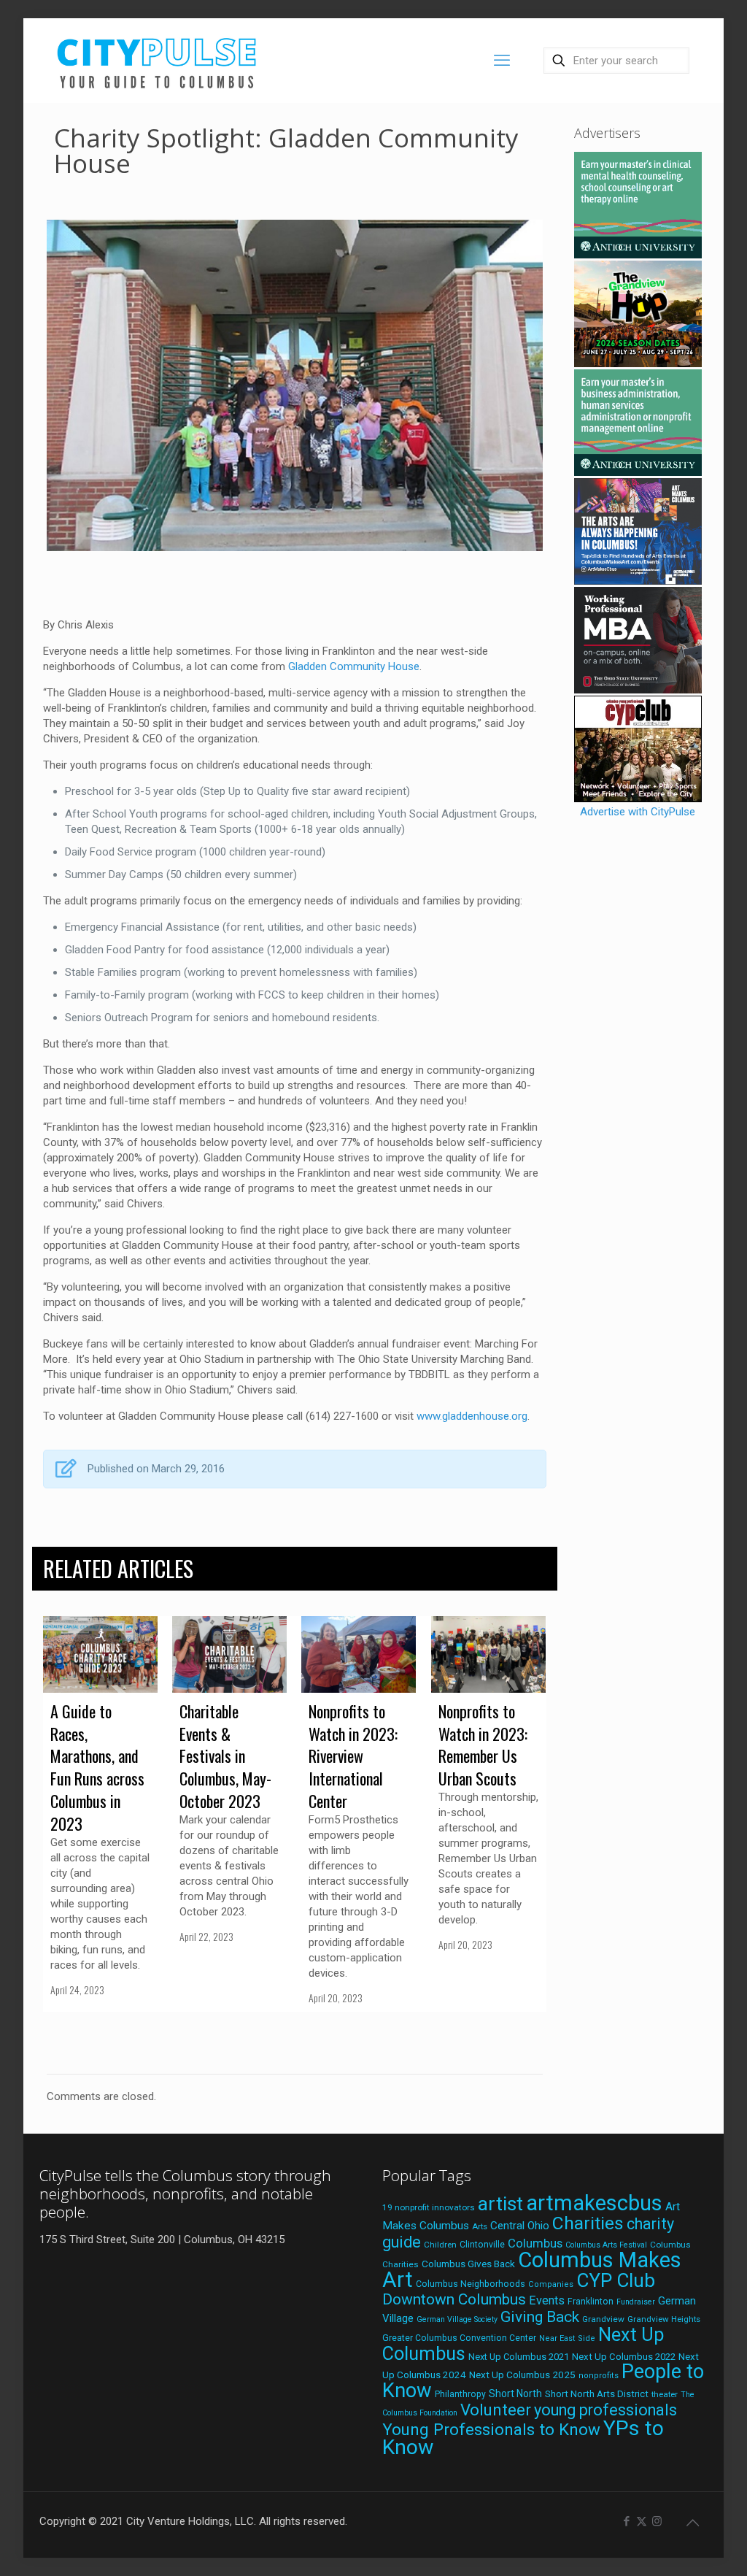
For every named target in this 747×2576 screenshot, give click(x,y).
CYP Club (616, 2280)
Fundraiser (636, 2302)
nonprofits (599, 2376)
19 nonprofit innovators (429, 2207)
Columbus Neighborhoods (471, 2284)
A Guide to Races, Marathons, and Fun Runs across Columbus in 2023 (97, 1767)
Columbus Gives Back (468, 2264)
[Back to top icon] (692, 2523)
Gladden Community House (354, 666)
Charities (588, 2223)
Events (547, 2300)
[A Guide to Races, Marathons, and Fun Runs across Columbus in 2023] (100, 1654)
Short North (515, 2394)
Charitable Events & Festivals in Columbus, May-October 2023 (225, 1756)
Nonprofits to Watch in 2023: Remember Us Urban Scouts (483, 1745)
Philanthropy (460, 2394)
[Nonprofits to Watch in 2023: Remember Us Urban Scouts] (488, 1654)
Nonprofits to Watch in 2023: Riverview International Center (353, 1756)
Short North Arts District (597, 2394)
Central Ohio (520, 2226)
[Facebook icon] (626, 2521)
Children (440, 2245)
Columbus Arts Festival (606, 2245)
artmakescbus (594, 2203)
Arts (480, 2226)
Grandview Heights (664, 2319)
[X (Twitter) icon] (642, 2521)
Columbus (535, 2244)
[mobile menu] (502, 61)
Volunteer (496, 2410)
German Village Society (457, 2319)
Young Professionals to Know (491, 2429)
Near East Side (567, 2338)
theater (665, 2394)
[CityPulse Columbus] (157, 60)
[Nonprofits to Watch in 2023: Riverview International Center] (359, 1654)
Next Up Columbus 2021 (519, 2357)
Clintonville (482, 2245)
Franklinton (591, 2302)
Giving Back (540, 2317)
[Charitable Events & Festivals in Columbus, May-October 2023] (229, 1654)
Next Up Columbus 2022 (624, 2357)
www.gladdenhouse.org (472, 1416)
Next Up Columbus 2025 (522, 2375)
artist (500, 2204)
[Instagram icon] (657, 2521)
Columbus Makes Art (532, 2270)
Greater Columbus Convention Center (459, 2338)
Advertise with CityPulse (638, 812)
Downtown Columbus (454, 2299)
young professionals (605, 2410)
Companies (551, 2284)
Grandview (603, 2319)
